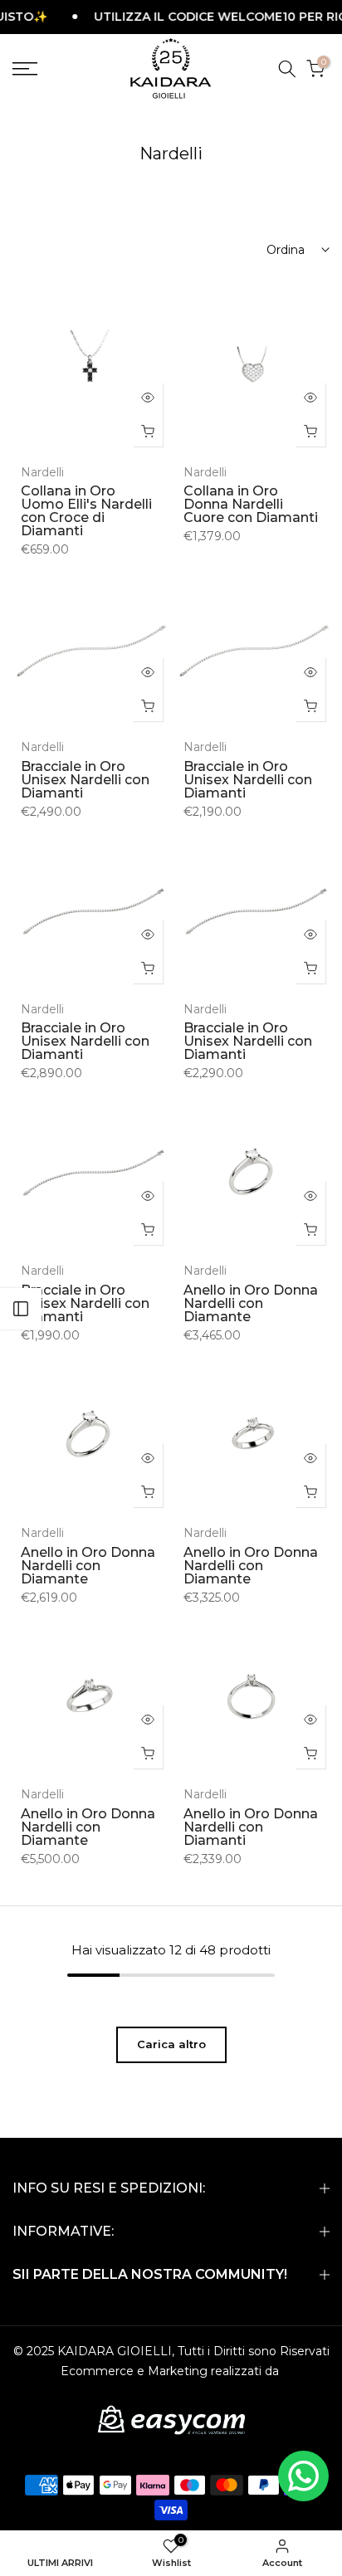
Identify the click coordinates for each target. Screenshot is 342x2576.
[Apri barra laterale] (21, 1309)
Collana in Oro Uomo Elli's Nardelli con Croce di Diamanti (86, 511)
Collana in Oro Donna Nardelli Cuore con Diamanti (251, 504)
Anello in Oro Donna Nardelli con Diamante (251, 1303)
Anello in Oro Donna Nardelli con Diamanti (251, 1827)
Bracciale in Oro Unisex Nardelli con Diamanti (85, 780)
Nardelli (42, 472)
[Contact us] (303, 2476)
